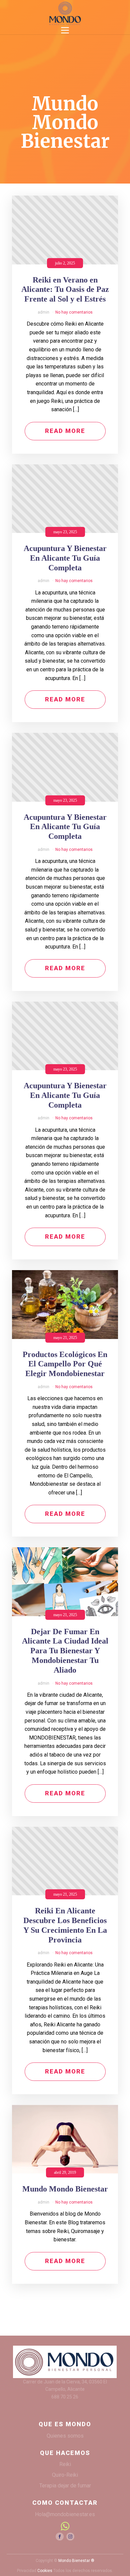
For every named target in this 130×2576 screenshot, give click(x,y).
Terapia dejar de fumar (65, 2486)
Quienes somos (65, 2436)
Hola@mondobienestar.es (65, 2514)
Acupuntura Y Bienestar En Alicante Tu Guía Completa (65, 558)
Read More (65, 431)
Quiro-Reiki (65, 2475)
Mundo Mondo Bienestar (65, 2189)
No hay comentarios (74, 312)
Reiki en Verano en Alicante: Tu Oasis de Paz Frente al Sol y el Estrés (65, 290)
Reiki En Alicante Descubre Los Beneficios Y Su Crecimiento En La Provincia (65, 1925)
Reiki (65, 2464)
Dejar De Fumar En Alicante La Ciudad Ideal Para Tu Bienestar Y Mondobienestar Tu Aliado (65, 1651)
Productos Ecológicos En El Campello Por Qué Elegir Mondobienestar (65, 1364)
